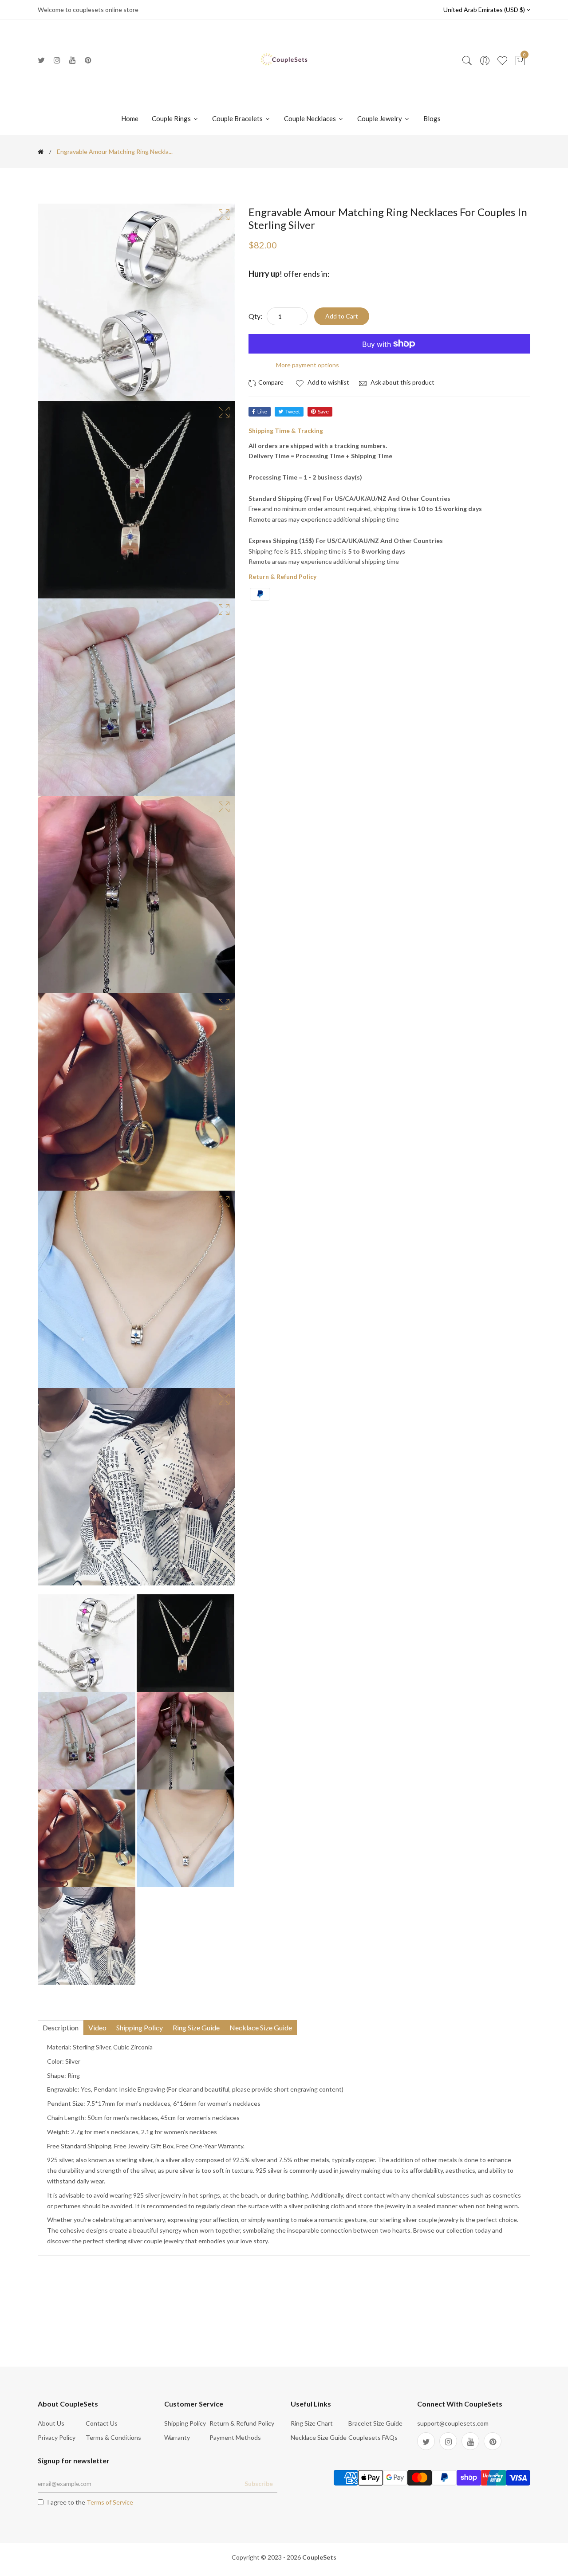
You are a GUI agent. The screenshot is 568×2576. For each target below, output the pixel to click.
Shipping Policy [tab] (140, 2027)
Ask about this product (402, 382)
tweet (293, 411)
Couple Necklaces (311, 118)
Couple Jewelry (380, 118)
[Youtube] (73, 60)
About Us (51, 2423)
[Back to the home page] (41, 152)
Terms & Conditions (113, 2437)
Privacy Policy (57, 2437)
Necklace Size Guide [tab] (261, 2027)
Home (130, 118)
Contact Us (102, 2423)
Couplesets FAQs (373, 2437)
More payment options (308, 365)
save (323, 411)
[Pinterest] (88, 60)
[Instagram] (57, 60)
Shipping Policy (185, 2423)
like (262, 411)
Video (97, 2027)
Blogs (432, 118)
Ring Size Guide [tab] (196, 2027)
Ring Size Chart (312, 2423)
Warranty (177, 2437)
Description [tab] (61, 2027)
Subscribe (259, 2484)
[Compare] (267, 382)
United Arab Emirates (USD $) (485, 10)
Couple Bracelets (238, 118)
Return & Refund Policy (242, 2423)
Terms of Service (110, 2502)
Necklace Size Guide (319, 2437)
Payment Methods (235, 2437)
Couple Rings (172, 118)
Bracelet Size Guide (375, 2423)
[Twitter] (41, 60)
